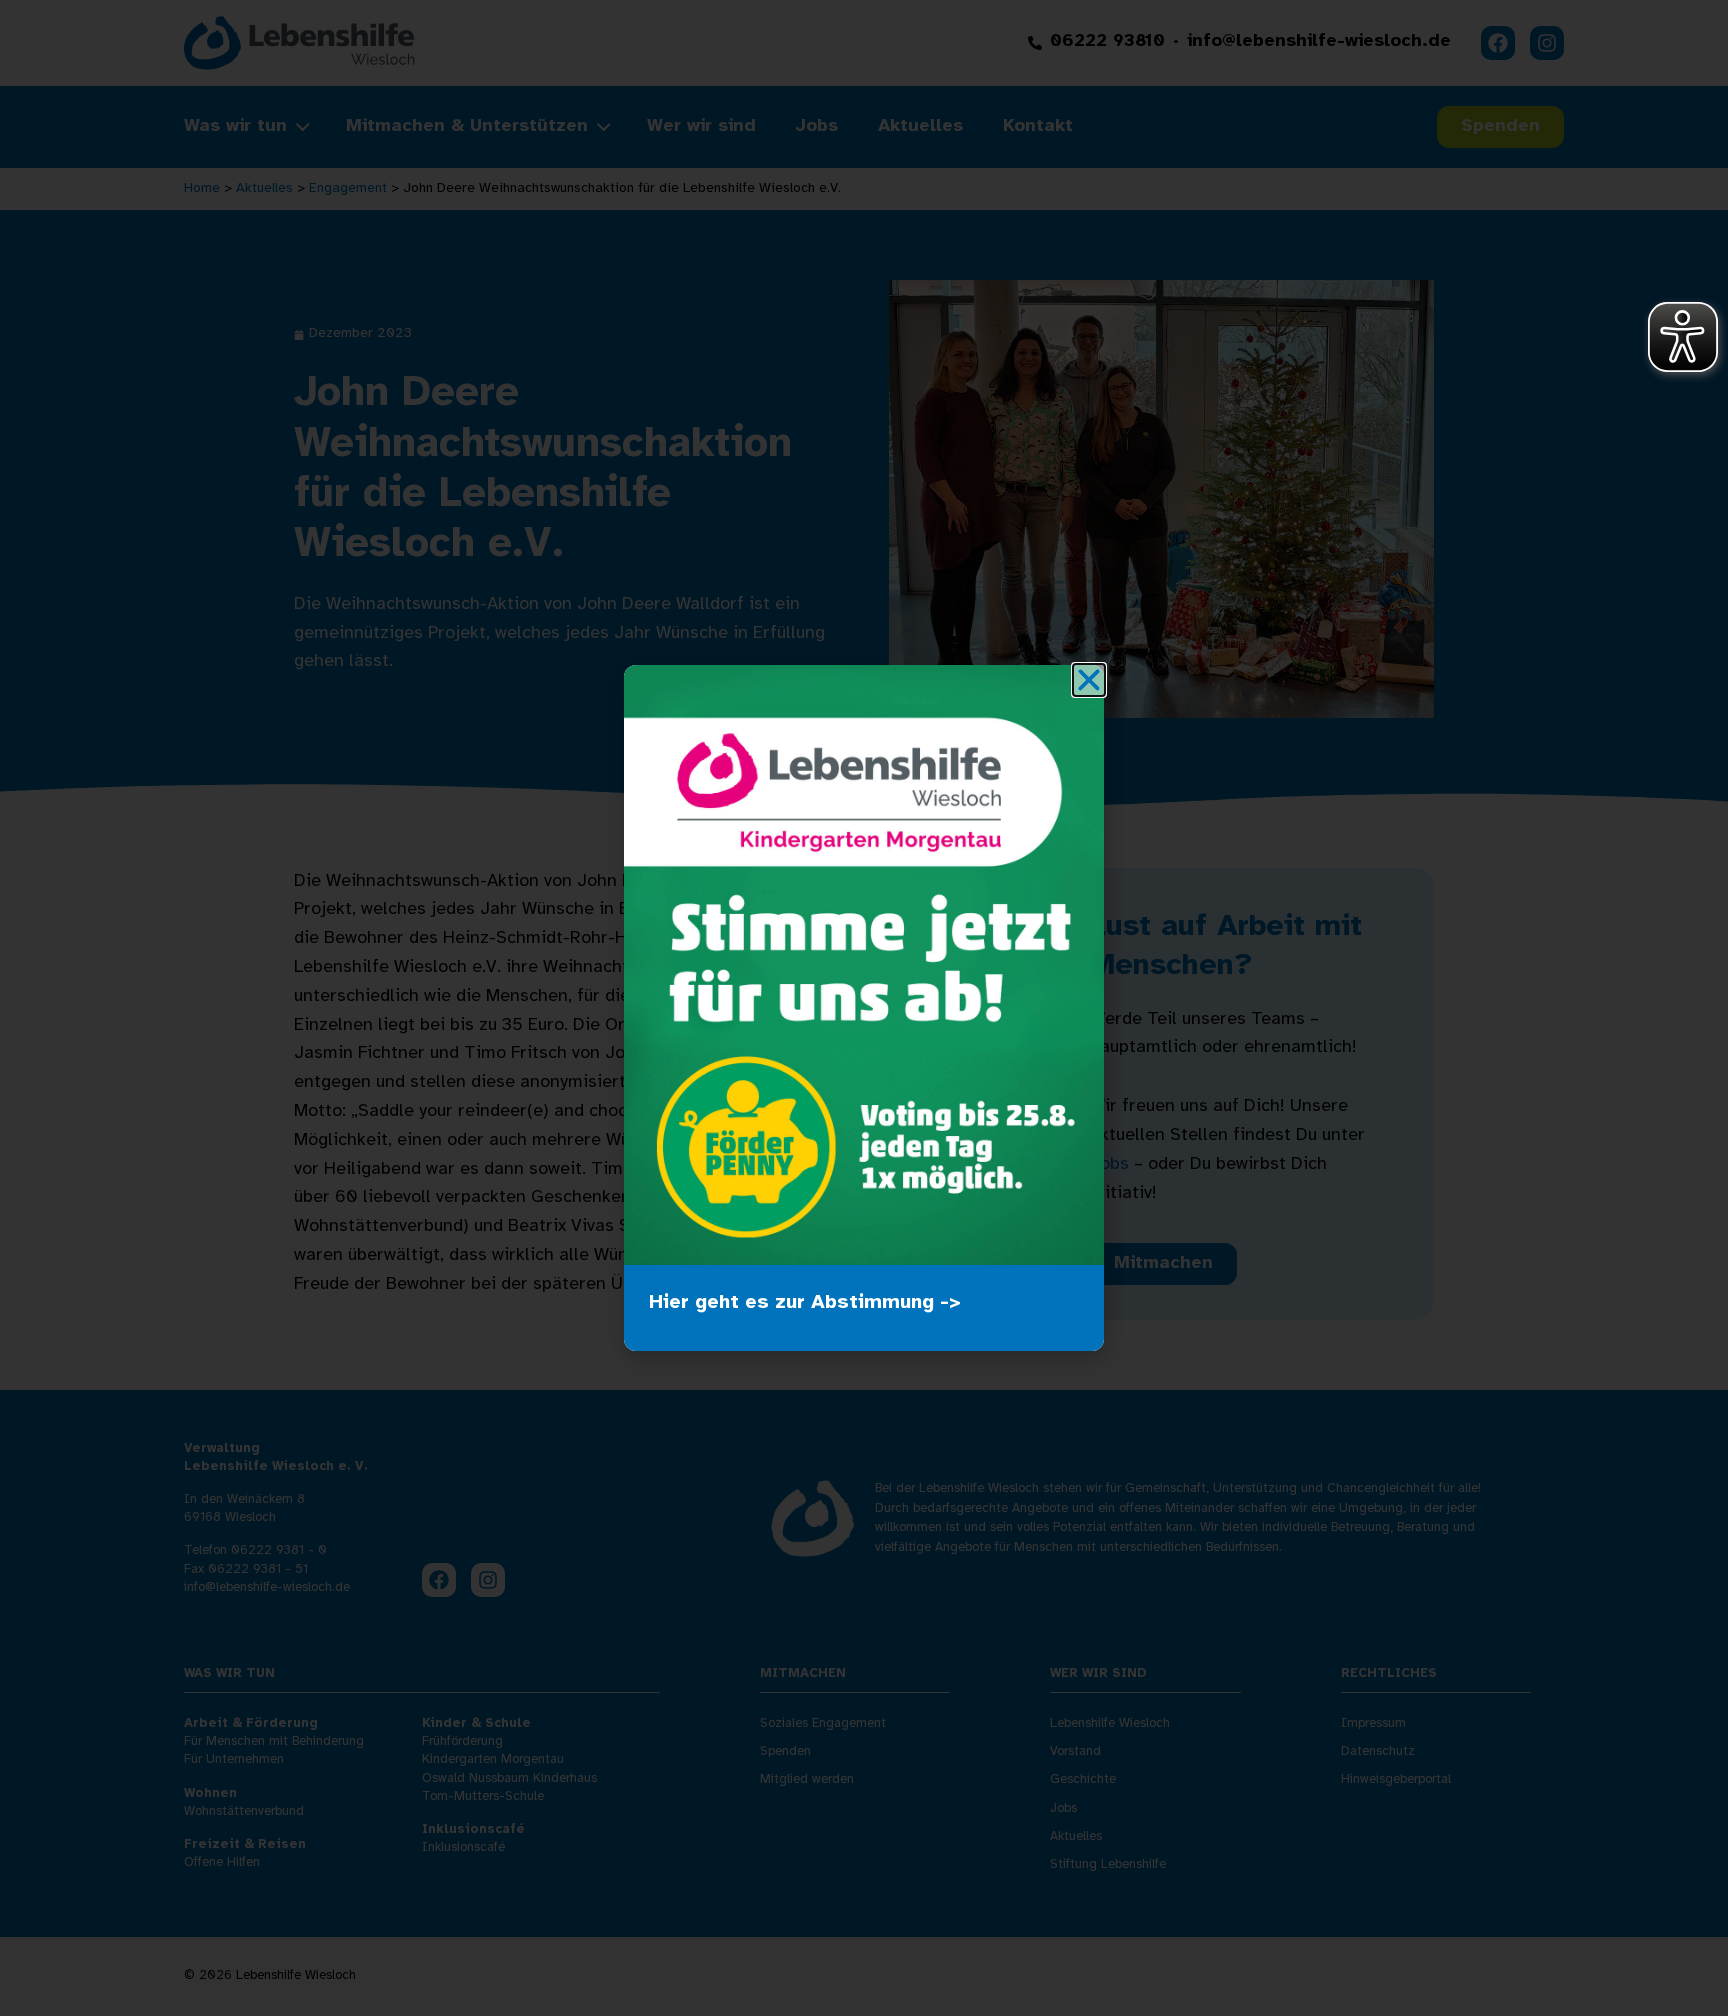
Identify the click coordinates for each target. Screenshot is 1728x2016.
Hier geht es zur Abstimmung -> (805, 1302)
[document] (864, 1008)
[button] (1089, 680)
